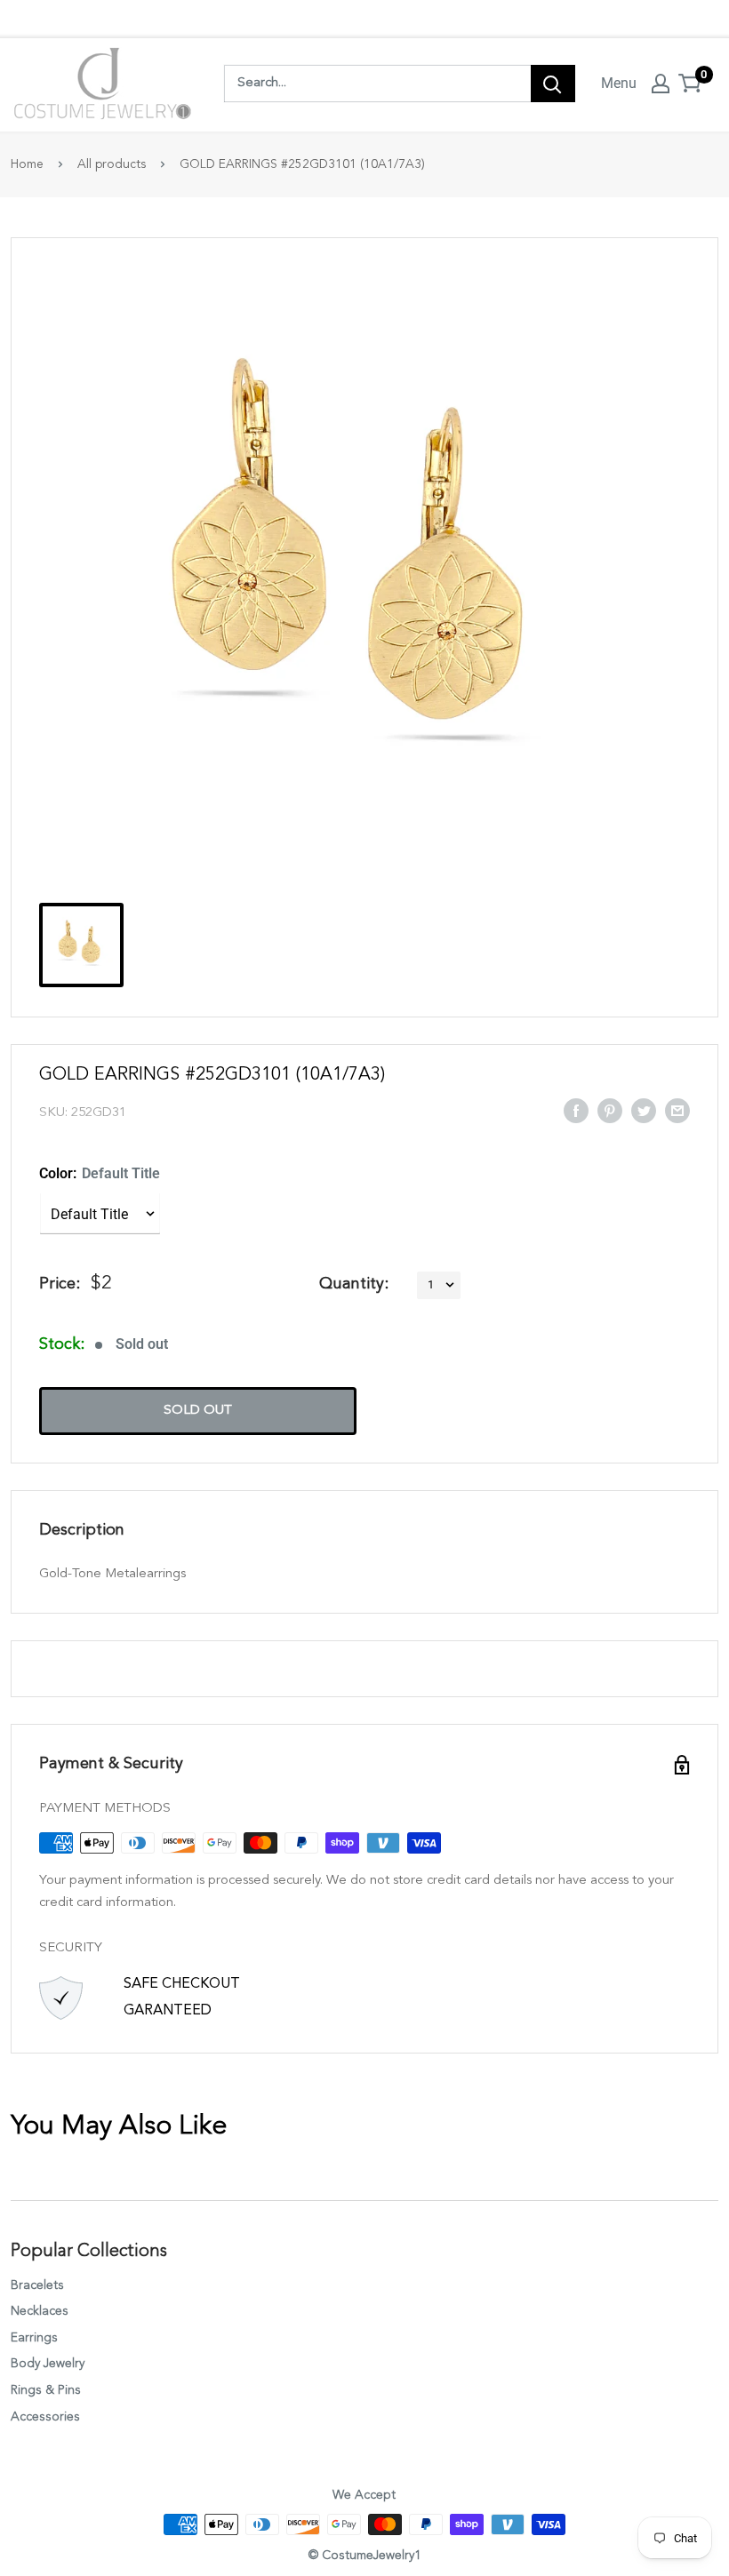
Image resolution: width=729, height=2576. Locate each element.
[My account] (661, 84)
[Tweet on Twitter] (644, 1111)
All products (112, 164)
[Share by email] (677, 1111)
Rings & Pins (46, 2390)
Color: (100, 1173)
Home (27, 164)
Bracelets (37, 2285)
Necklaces (40, 2311)
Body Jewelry (48, 2364)
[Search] (553, 84)
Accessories (45, 2417)
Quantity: (354, 1284)
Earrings (34, 2338)
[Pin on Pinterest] (610, 1111)
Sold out (198, 1411)
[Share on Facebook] (576, 1111)
